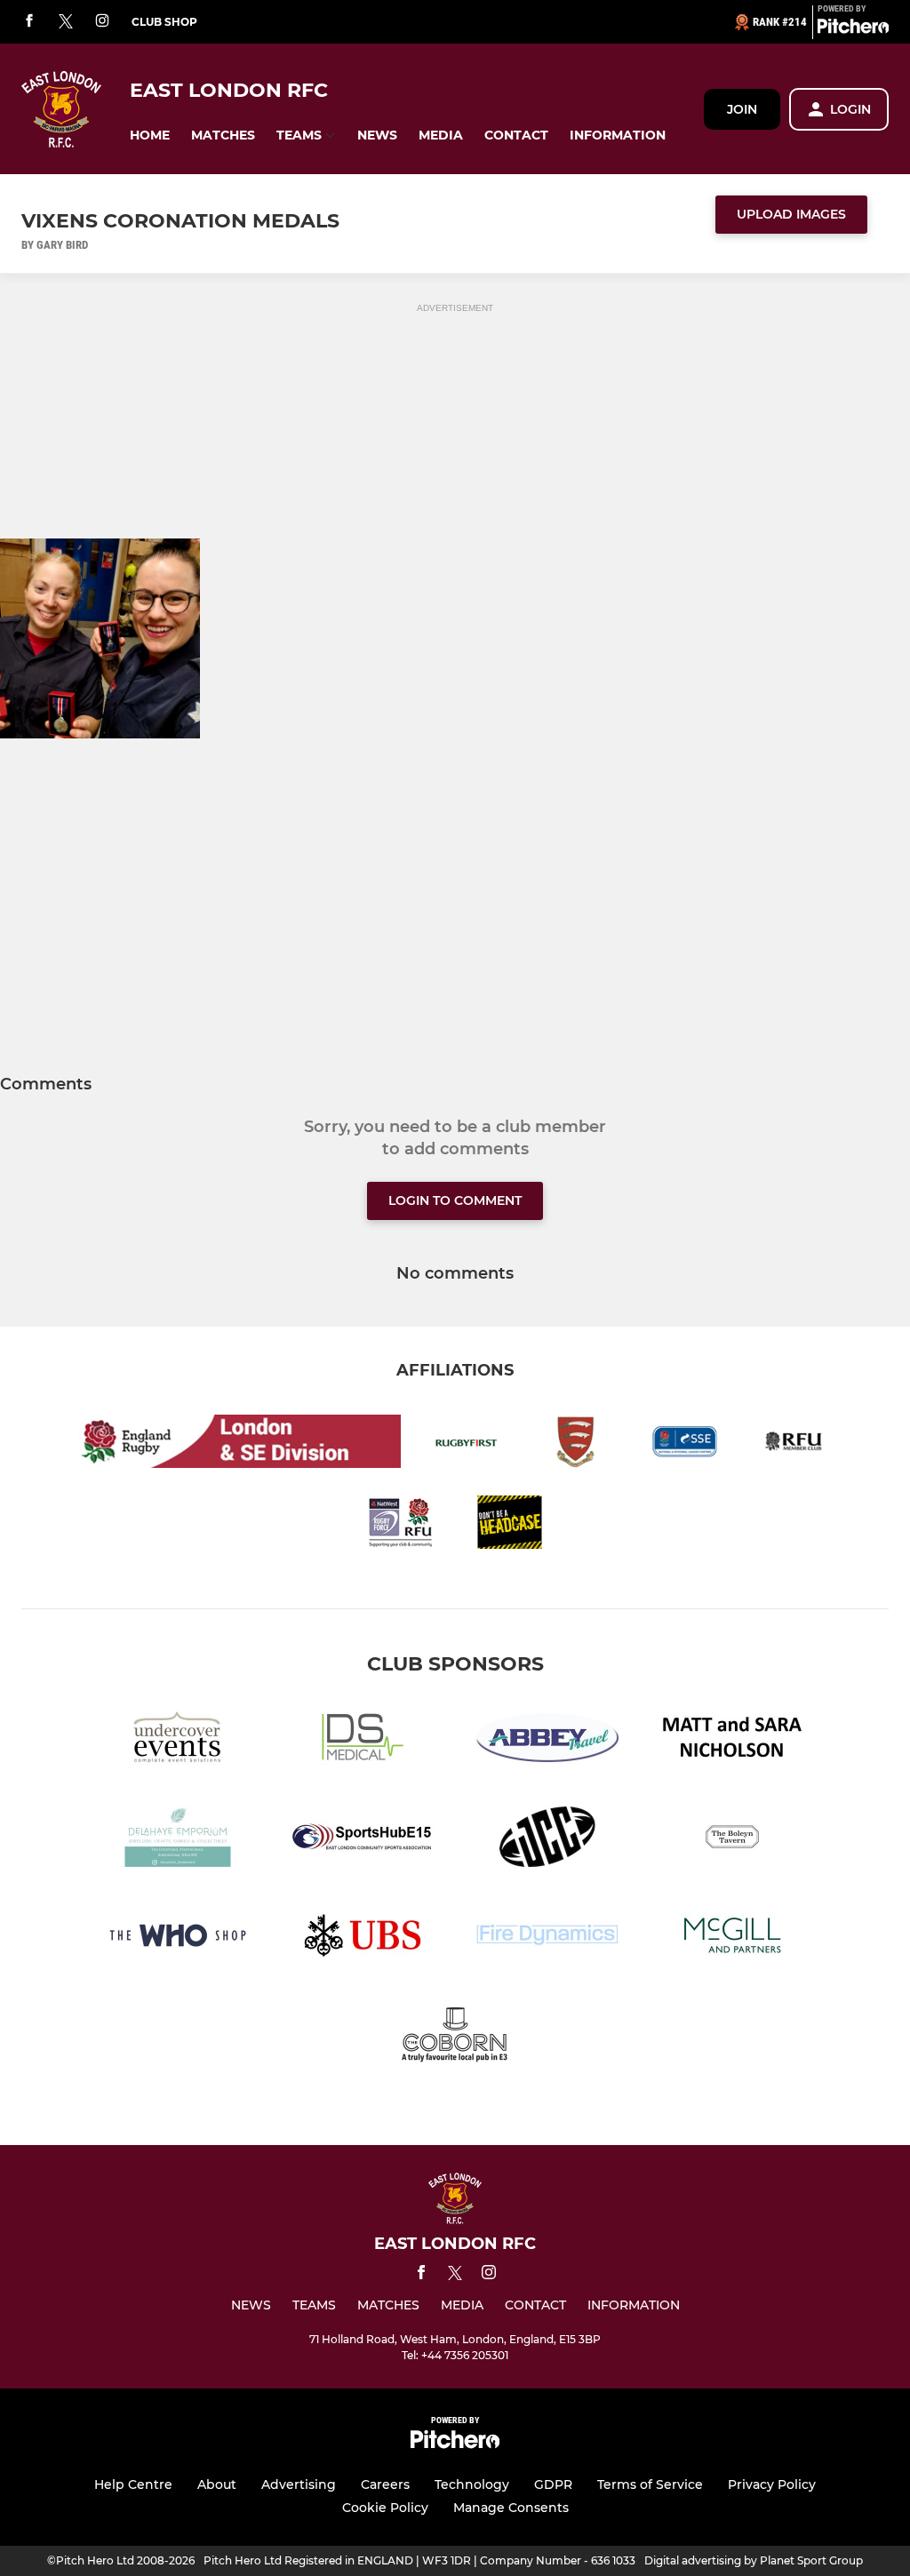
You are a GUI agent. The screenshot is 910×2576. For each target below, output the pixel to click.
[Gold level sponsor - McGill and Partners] (732, 1938)
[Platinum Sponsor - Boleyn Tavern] (732, 1840)
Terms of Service (650, 2484)
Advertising (299, 2484)
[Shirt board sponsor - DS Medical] (363, 1741)
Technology (472, 2484)
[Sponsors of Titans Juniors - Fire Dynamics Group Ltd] (547, 1938)
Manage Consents (511, 2508)
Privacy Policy (772, 2484)
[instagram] (102, 22)
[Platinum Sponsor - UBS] (363, 1938)
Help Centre (133, 2484)
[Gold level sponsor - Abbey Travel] (547, 1741)
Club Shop (164, 22)
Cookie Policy (385, 2508)
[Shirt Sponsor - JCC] (547, 1840)
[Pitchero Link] (853, 29)
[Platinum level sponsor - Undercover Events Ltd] (178, 1741)
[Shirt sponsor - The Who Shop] (178, 1938)
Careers (385, 2484)
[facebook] (29, 22)
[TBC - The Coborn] (455, 2037)
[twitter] (66, 22)
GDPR (553, 2484)
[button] (150, 136)
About (217, 2484)
